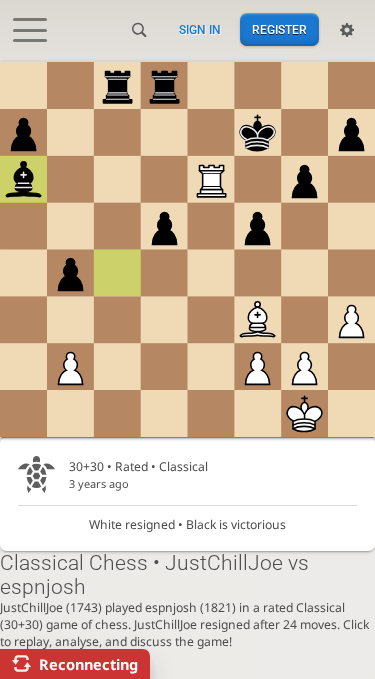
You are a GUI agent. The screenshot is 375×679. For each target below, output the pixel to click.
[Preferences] (347, 30)
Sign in (200, 30)
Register (279, 30)
